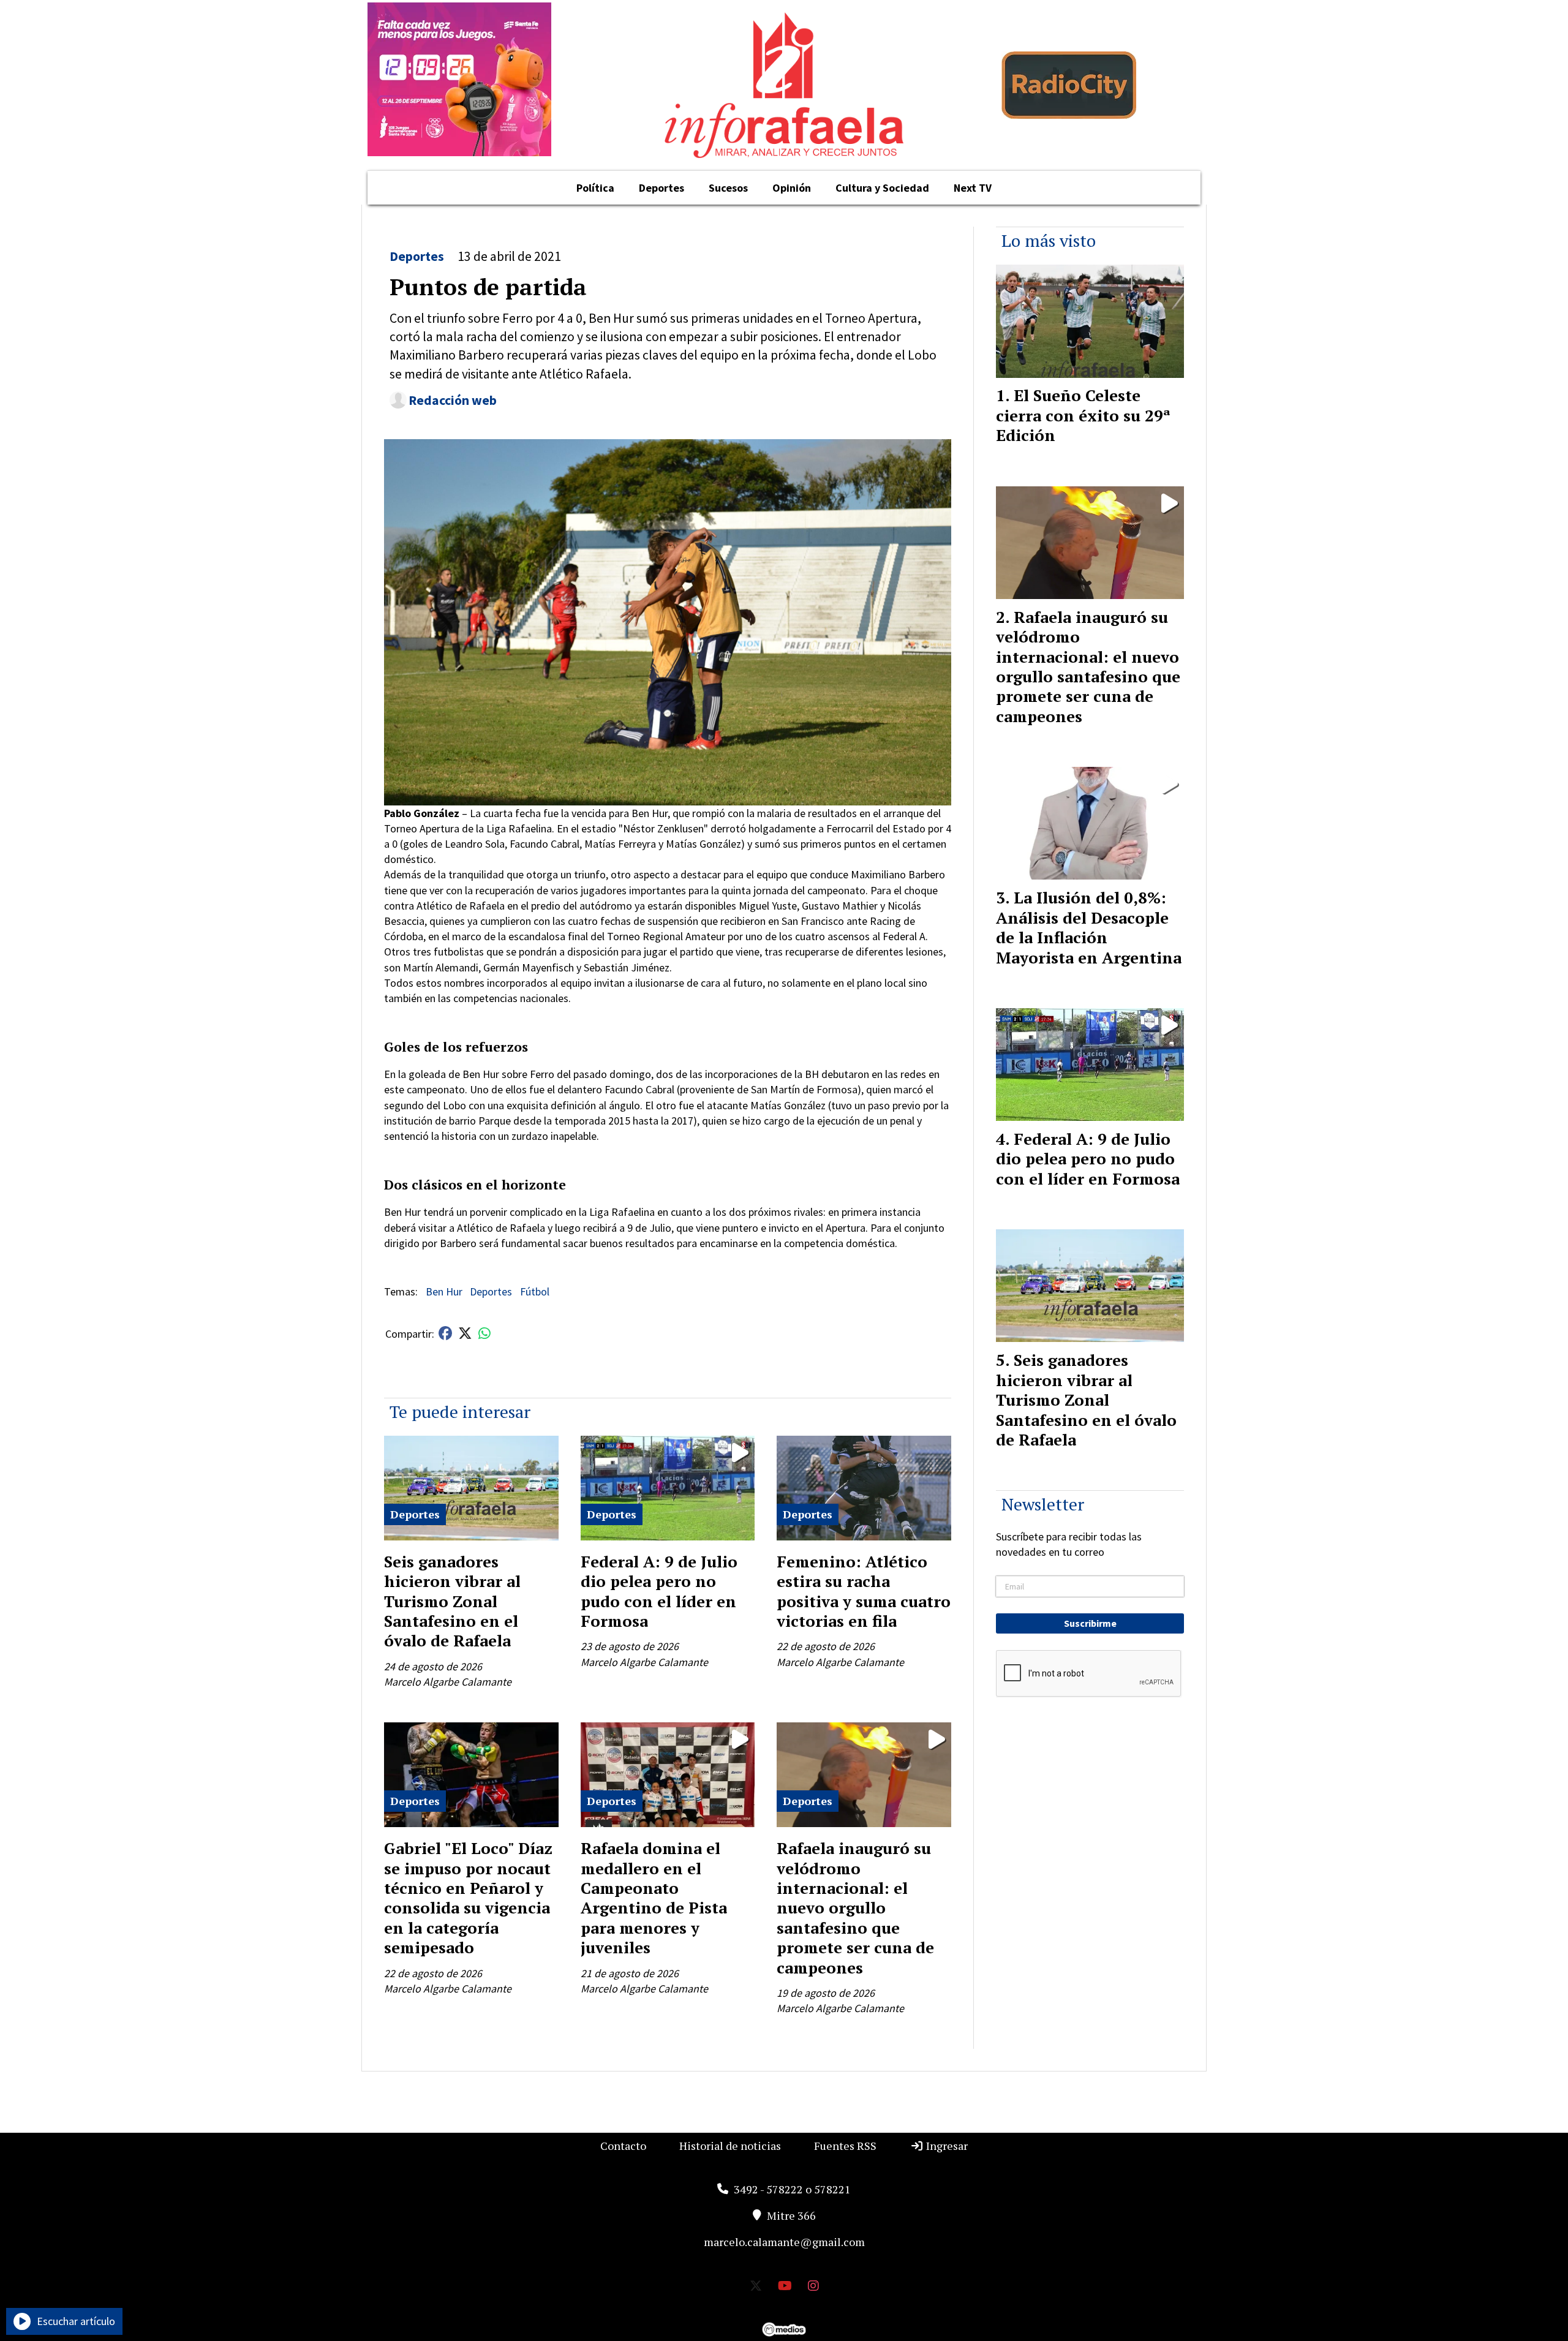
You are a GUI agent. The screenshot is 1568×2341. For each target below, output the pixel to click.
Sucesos (728, 188)
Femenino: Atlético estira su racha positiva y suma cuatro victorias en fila (864, 1591)
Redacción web (453, 400)
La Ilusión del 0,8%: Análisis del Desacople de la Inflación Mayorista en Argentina (1089, 927)
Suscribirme (1090, 1623)
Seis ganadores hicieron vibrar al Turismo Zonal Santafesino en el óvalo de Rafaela (452, 1601)
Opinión (792, 188)
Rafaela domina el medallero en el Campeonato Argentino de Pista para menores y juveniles (654, 1898)
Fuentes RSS (845, 2146)
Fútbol (535, 1291)
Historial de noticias (730, 2146)
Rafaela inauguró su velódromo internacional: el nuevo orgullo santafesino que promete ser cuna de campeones (855, 1907)
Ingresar (946, 2146)
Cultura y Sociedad (882, 188)
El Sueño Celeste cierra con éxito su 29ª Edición (1083, 415)
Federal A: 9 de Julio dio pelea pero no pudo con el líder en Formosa (659, 1591)
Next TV (973, 188)
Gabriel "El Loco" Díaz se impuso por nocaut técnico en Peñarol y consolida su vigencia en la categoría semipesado (468, 1898)
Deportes (661, 188)
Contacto (623, 2146)
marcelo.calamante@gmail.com (784, 2242)
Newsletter (1043, 1504)
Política (595, 188)
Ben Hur (444, 1291)
